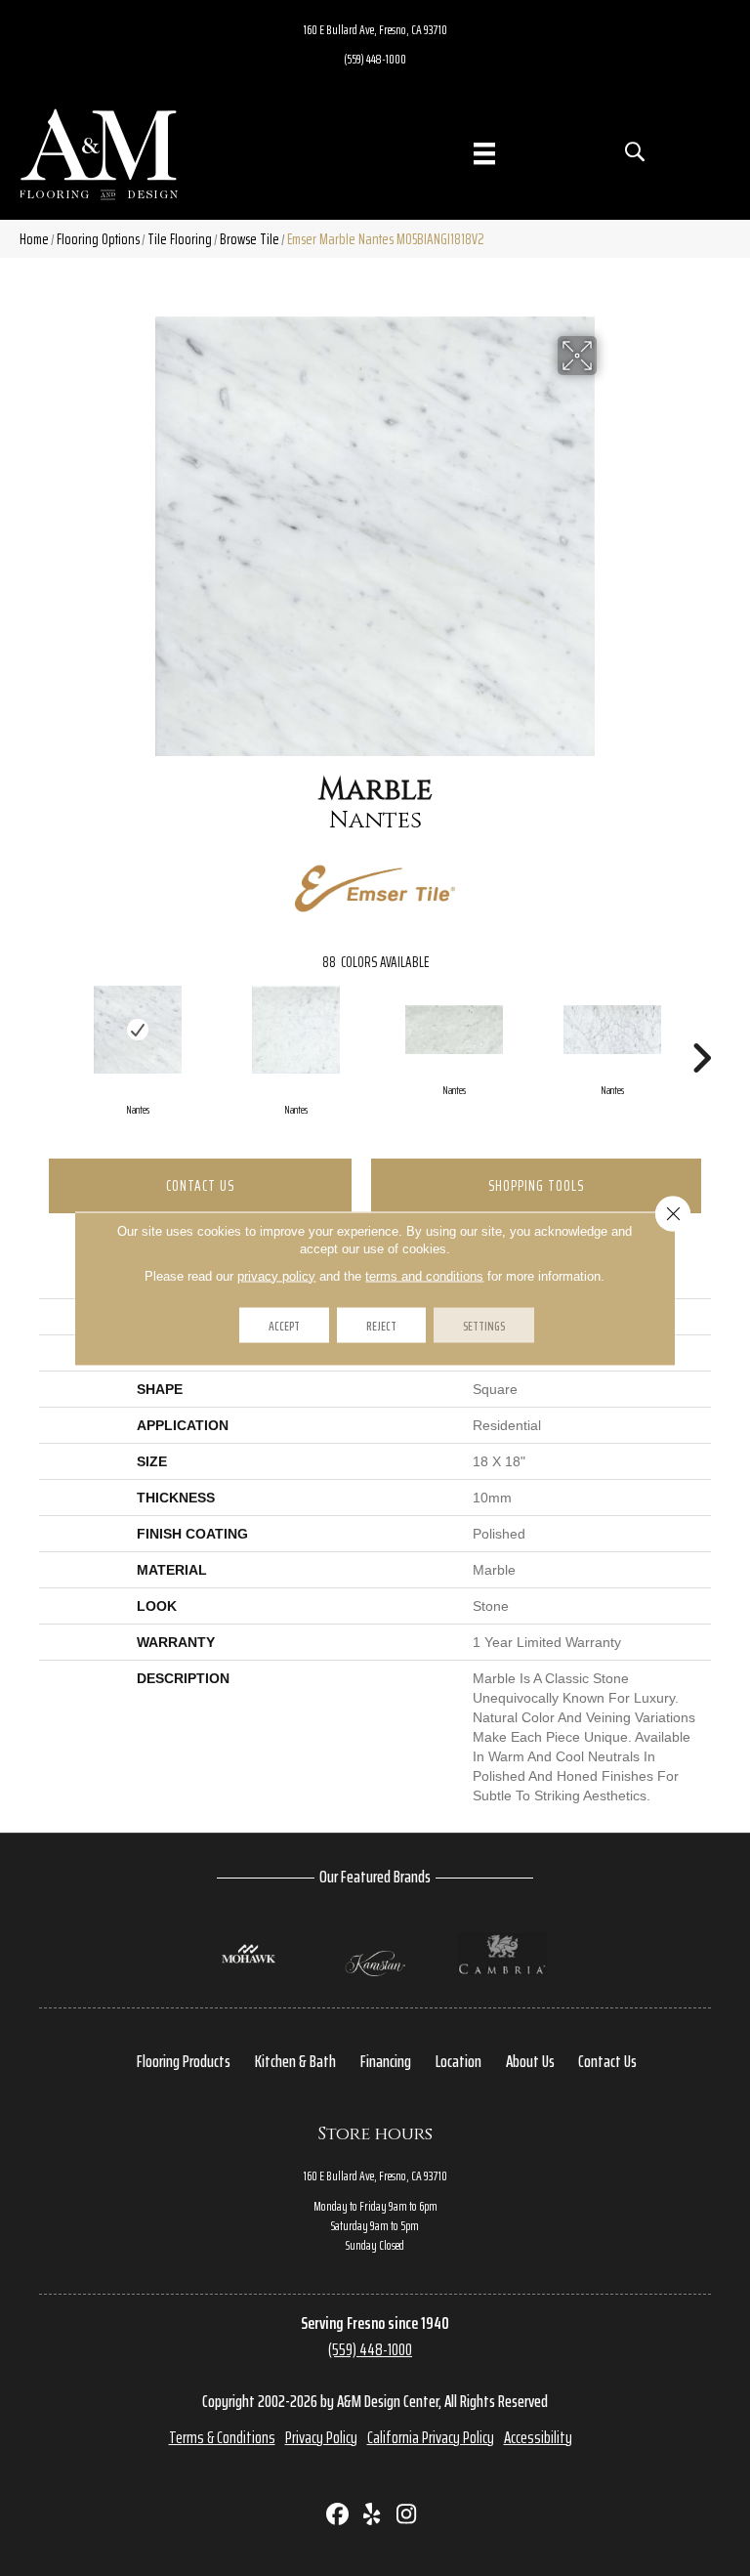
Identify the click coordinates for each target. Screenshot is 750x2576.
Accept (284, 1325)
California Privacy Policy (431, 2437)
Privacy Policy (321, 2437)
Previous (49, 1029)
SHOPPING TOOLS (536, 1185)
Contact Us (200, 1185)
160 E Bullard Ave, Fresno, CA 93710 (375, 29)
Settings (484, 1325)
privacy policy (276, 1275)
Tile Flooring (180, 239)
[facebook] (338, 2516)
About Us (530, 2061)
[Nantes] (138, 1030)
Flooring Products (184, 2061)
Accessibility (538, 2437)
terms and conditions (424, 1275)
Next (701, 1029)
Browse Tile (250, 239)
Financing (386, 2061)
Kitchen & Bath (295, 2061)
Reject (381, 1325)
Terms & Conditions (222, 2437)
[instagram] (407, 2516)
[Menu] (484, 153)
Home (34, 239)
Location (458, 2061)
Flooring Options (98, 239)
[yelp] (373, 2516)
